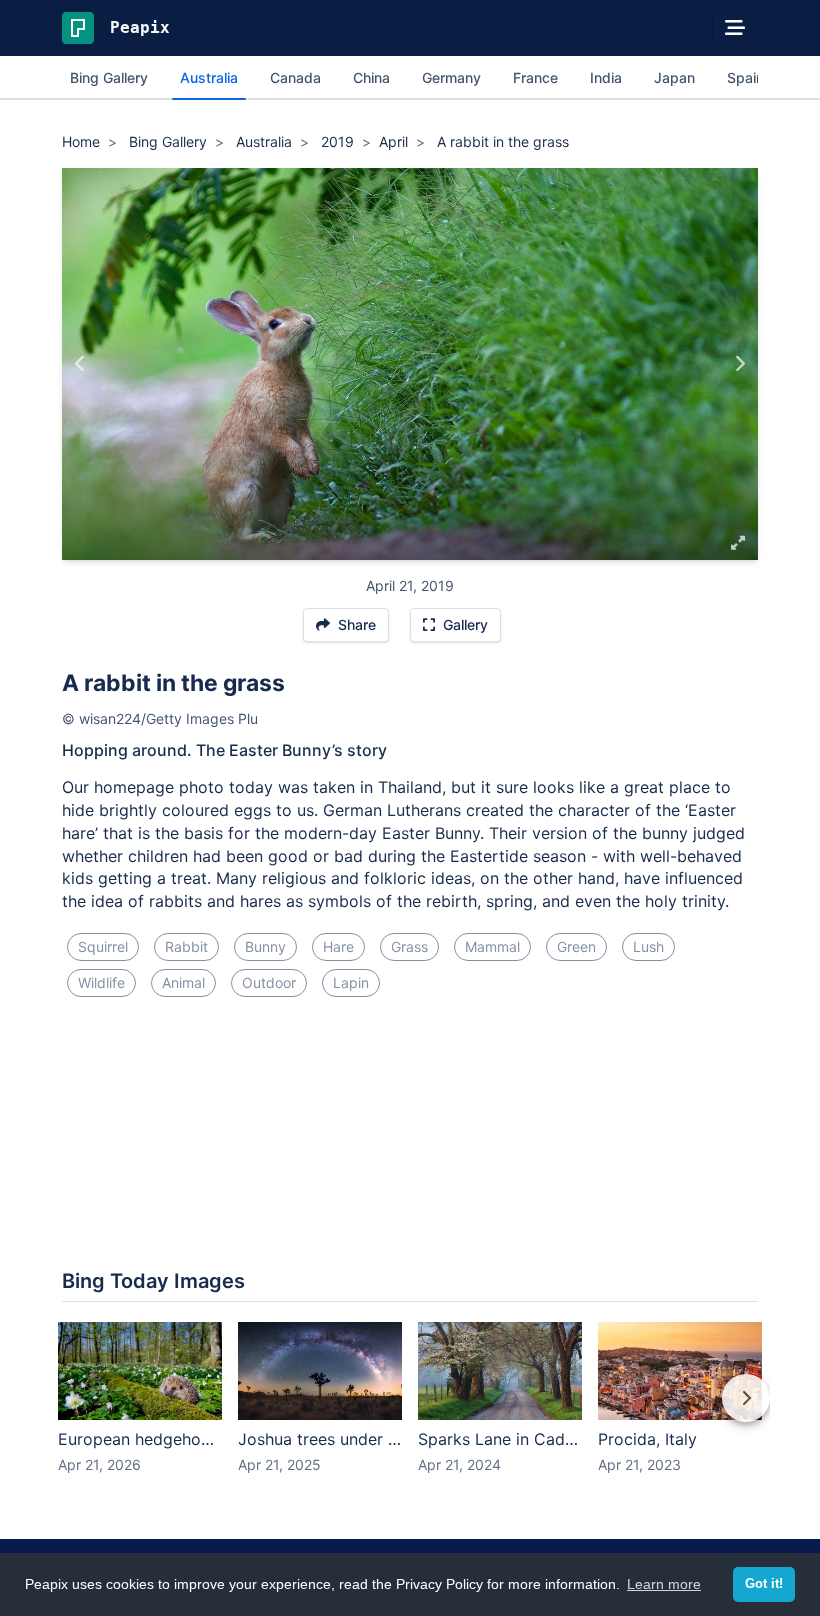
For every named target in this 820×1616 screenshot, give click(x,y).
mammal (492, 946)
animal (183, 982)
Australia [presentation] (209, 77)
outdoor (269, 982)
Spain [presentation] (745, 77)
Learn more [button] (664, 1584)
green (576, 946)
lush (648, 946)
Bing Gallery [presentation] (109, 77)
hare (338, 946)
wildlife (101, 982)
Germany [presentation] (451, 77)
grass (409, 946)
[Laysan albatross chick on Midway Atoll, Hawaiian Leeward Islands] (739, 364)
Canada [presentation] (295, 77)
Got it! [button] (764, 1584)
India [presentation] (606, 77)
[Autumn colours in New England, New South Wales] (80, 364)
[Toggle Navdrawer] (735, 28)
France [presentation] (535, 77)
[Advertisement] (410, 1080)
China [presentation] (371, 77)
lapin (351, 982)
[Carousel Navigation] (410, 1412)
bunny (265, 946)
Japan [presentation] (674, 77)
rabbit (186, 946)
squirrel (103, 946)
